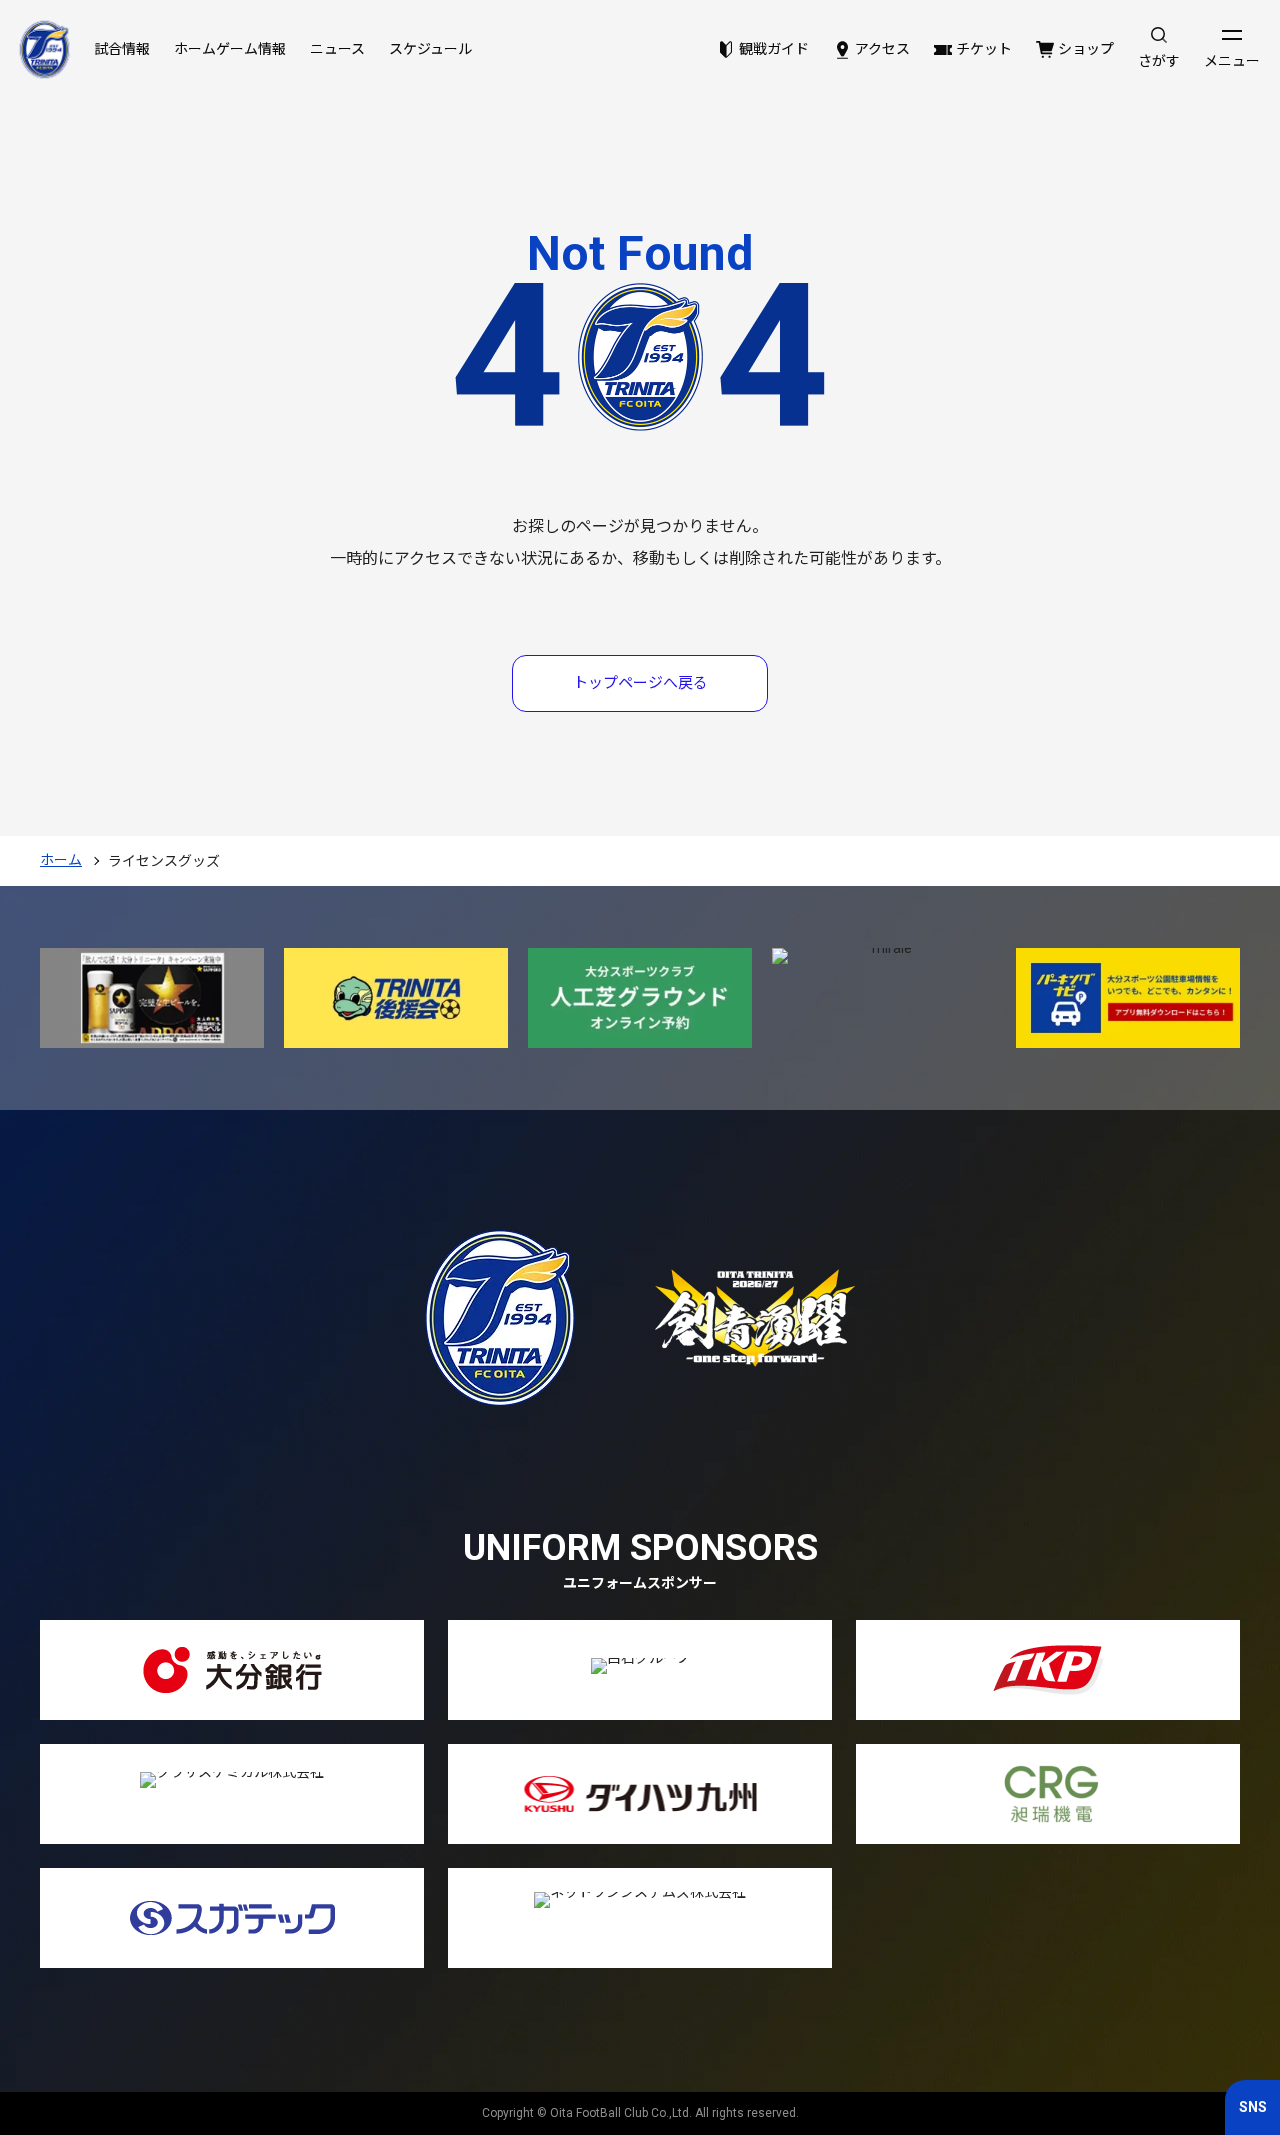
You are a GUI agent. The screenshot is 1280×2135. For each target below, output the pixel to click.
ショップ (1086, 49)
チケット (984, 49)
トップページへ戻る (640, 683)
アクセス (882, 49)
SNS (1253, 2107)
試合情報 (122, 49)
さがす (1159, 61)
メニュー (1232, 61)
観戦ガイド (774, 49)
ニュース (337, 49)
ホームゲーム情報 (230, 49)
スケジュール (430, 49)
